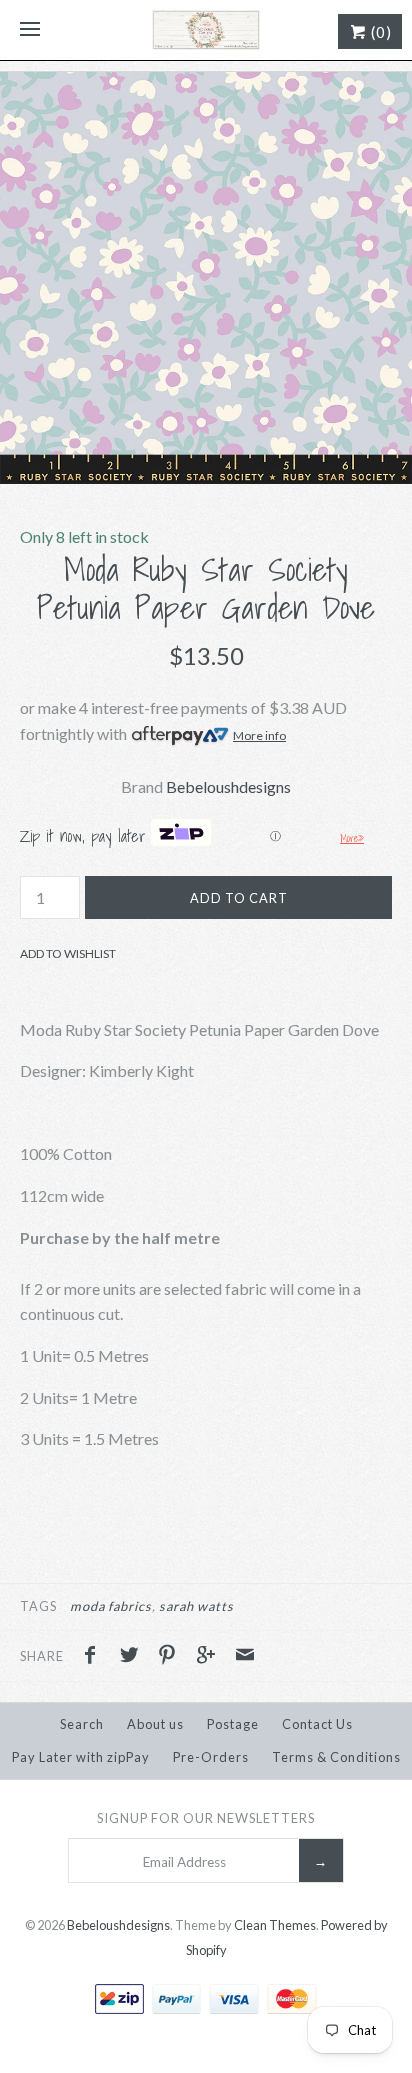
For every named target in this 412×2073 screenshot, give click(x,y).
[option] (206, 278)
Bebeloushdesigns (228, 786)
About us (155, 1724)
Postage (233, 1724)
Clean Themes (275, 1925)
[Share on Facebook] (95, 1657)
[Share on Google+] (211, 1657)
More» (352, 838)
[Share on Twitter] (134, 1657)
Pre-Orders (211, 1757)
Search (82, 1724)
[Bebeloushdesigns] (206, 30)
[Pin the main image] (172, 1657)
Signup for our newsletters (206, 1818)
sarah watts (196, 1606)
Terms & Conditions (336, 1757)
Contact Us (317, 1724)
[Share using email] (245, 1657)
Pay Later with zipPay (81, 1757)
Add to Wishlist (68, 953)
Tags (38, 1606)
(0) (379, 32)
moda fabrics (111, 1606)
